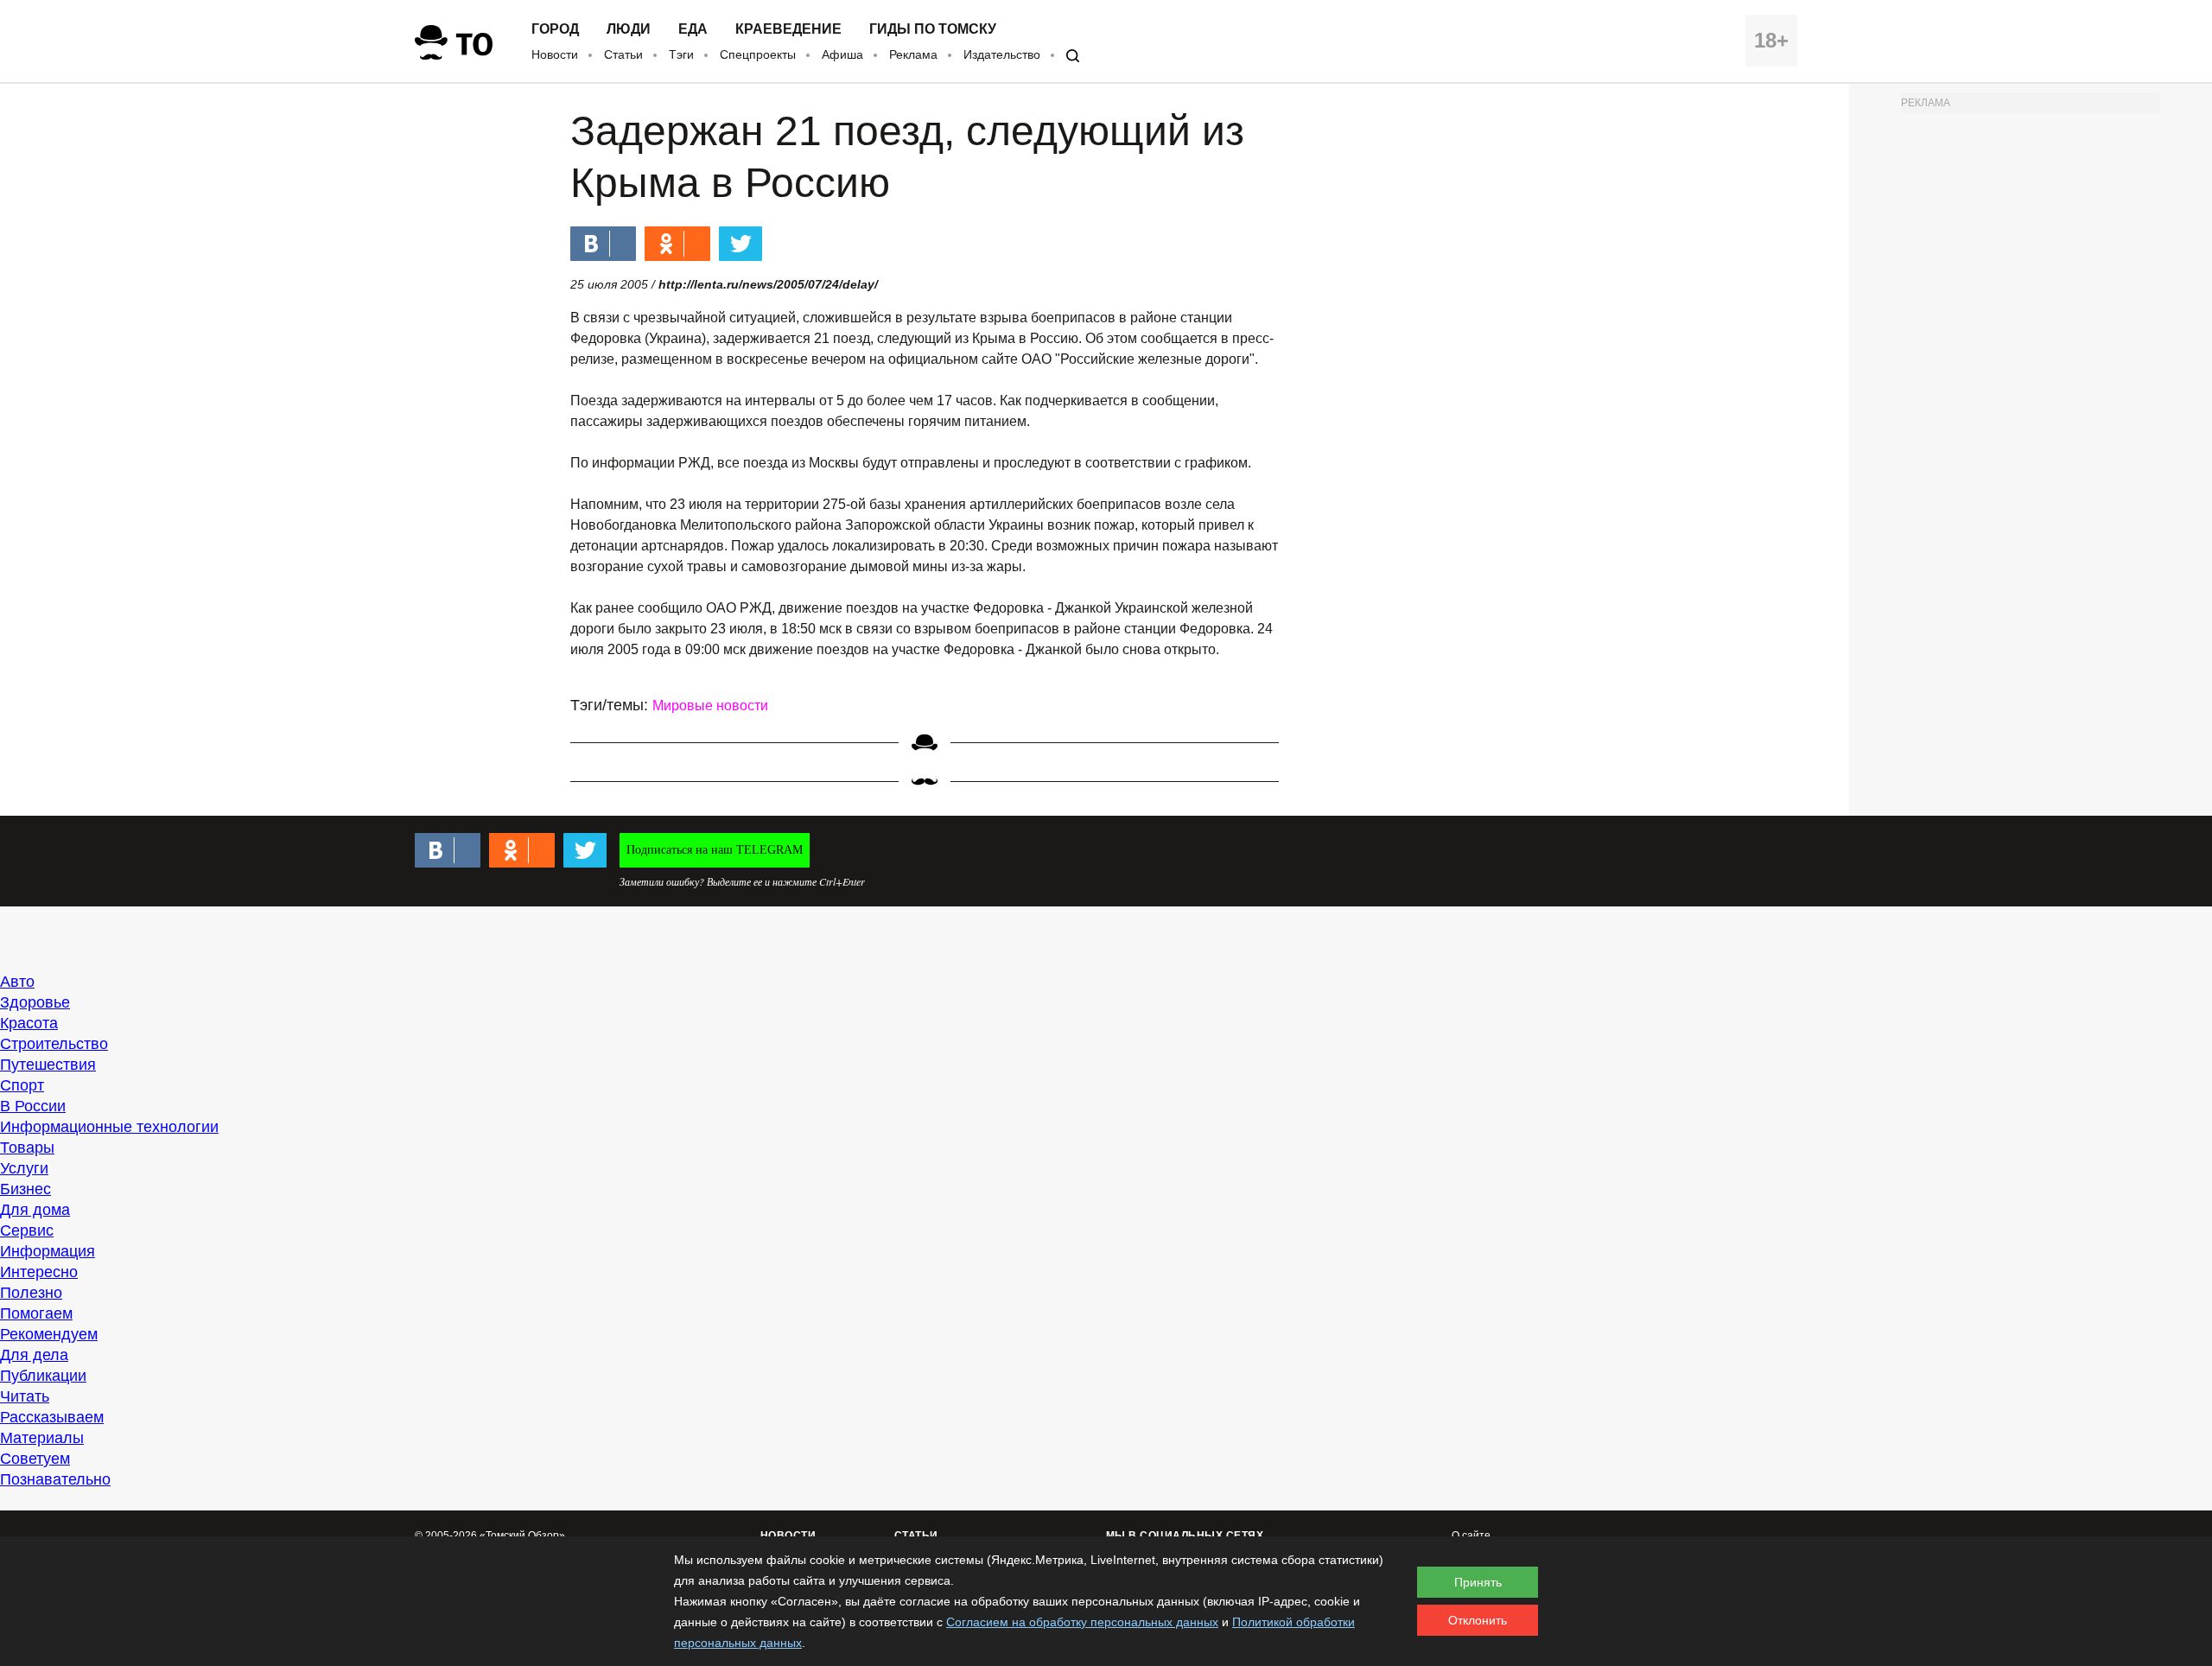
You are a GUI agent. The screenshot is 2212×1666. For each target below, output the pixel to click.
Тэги (681, 54)
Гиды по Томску (933, 29)
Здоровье (35, 1002)
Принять (1478, 1582)
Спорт (22, 1085)
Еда (693, 29)
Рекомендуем (49, 1334)
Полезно (31, 1293)
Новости (555, 54)
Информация (48, 1251)
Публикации (43, 1376)
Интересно (39, 1272)
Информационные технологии (109, 1127)
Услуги (24, 1168)
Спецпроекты (758, 54)
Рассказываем (52, 1417)
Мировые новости (710, 706)
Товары (27, 1148)
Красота (29, 1023)
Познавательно (55, 1479)
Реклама (913, 54)
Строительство (54, 1044)
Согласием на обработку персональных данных (1082, 1622)
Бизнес (25, 1189)
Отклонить (1478, 1620)
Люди (629, 29)
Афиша (842, 54)
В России (33, 1106)
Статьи (623, 54)
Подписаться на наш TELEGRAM (715, 850)
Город (555, 29)
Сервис (27, 1230)
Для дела (34, 1355)
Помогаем (36, 1313)
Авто (17, 982)
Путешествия (48, 1065)
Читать (25, 1396)
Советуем (35, 1459)
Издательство (1002, 54)
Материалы (42, 1438)
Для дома (35, 1210)
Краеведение (788, 29)
